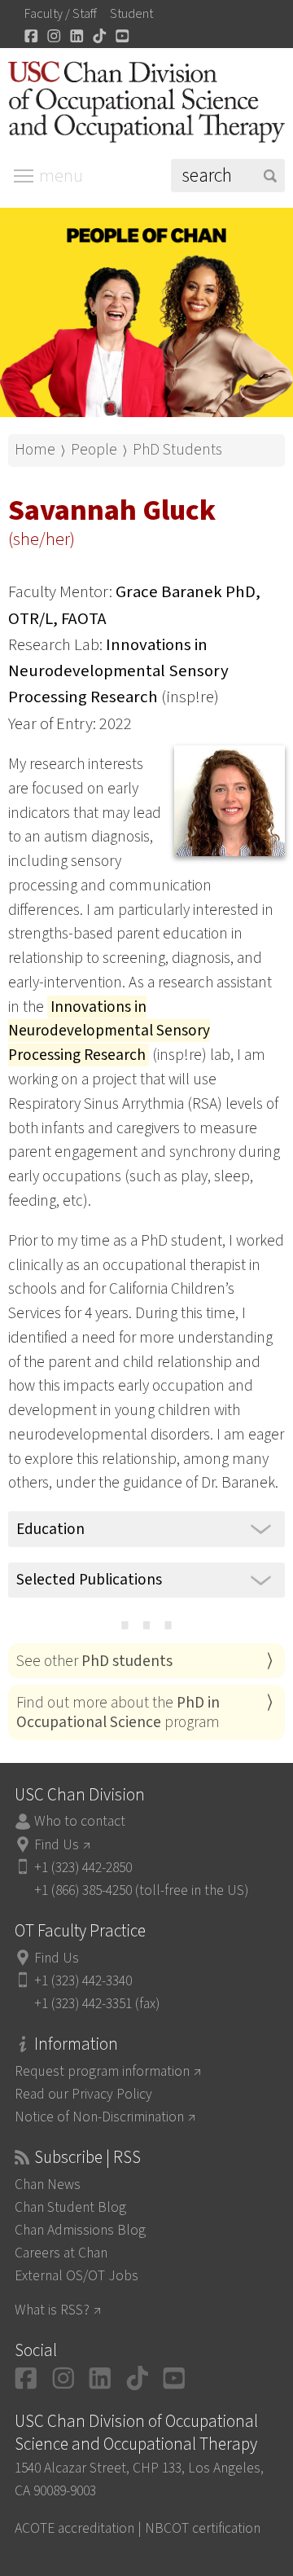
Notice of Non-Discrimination (99, 2117)
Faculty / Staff (61, 14)
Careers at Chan (61, 2253)
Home (35, 450)
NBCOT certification (203, 2528)
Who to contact (80, 1821)
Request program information (102, 2071)
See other (94, 1661)
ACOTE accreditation (74, 2528)
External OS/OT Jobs (77, 2276)
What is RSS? (52, 2310)
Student (131, 14)
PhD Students (177, 450)
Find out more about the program (118, 1712)
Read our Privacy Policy (83, 2094)
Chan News (48, 2185)
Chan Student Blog (70, 2207)
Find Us (57, 1845)
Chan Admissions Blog (80, 2230)
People (94, 450)
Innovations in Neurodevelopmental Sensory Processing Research (118, 671)
